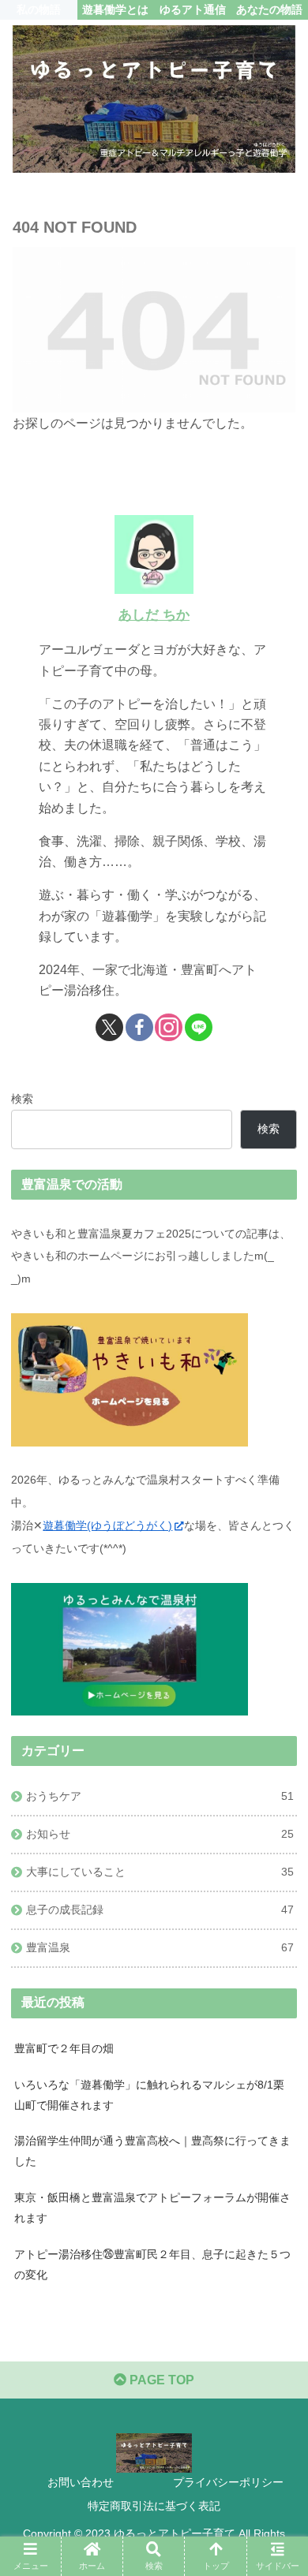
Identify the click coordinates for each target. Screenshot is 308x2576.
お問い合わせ (81, 2482)
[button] (276, 2124)
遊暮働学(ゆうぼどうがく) (107, 1525)
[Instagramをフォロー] (169, 1027)
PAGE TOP (160, 2380)
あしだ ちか (154, 615)
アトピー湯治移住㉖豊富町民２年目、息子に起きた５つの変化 (152, 2264)
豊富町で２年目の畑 (64, 2048)
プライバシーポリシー (228, 2482)
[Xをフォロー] (109, 1027)
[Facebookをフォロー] (139, 1027)
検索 (22, 1099)
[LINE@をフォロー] (199, 1027)
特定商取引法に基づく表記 (154, 2506)
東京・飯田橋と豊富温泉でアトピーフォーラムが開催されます (152, 2208)
